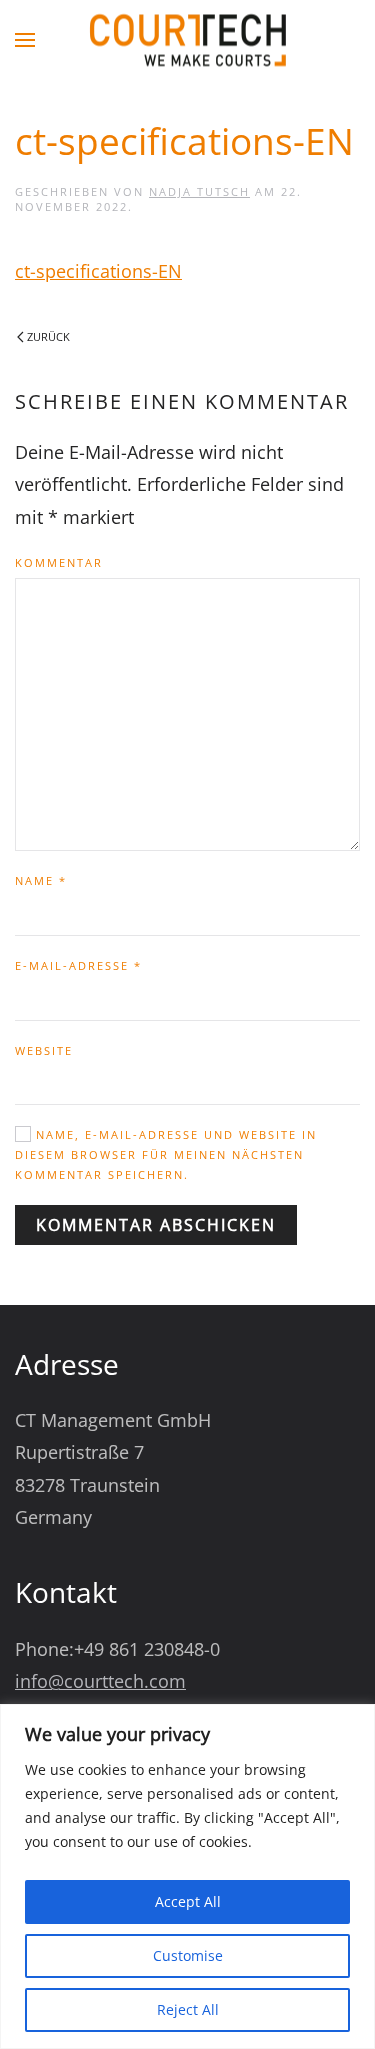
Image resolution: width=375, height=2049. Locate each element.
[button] (25, 40)
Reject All (188, 2009)
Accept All (188, 1901)
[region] (187, 1876)
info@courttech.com (100, 1681)
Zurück (48, 336)
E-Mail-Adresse (78, 965)
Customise (188, 1955)
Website (44, 1050)
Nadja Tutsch (199, 191)
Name (41, 880)
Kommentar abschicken (156, 1225)
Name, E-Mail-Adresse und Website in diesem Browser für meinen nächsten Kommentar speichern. (166, 1154)
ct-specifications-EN (98, 271)
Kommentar (59, 562)
